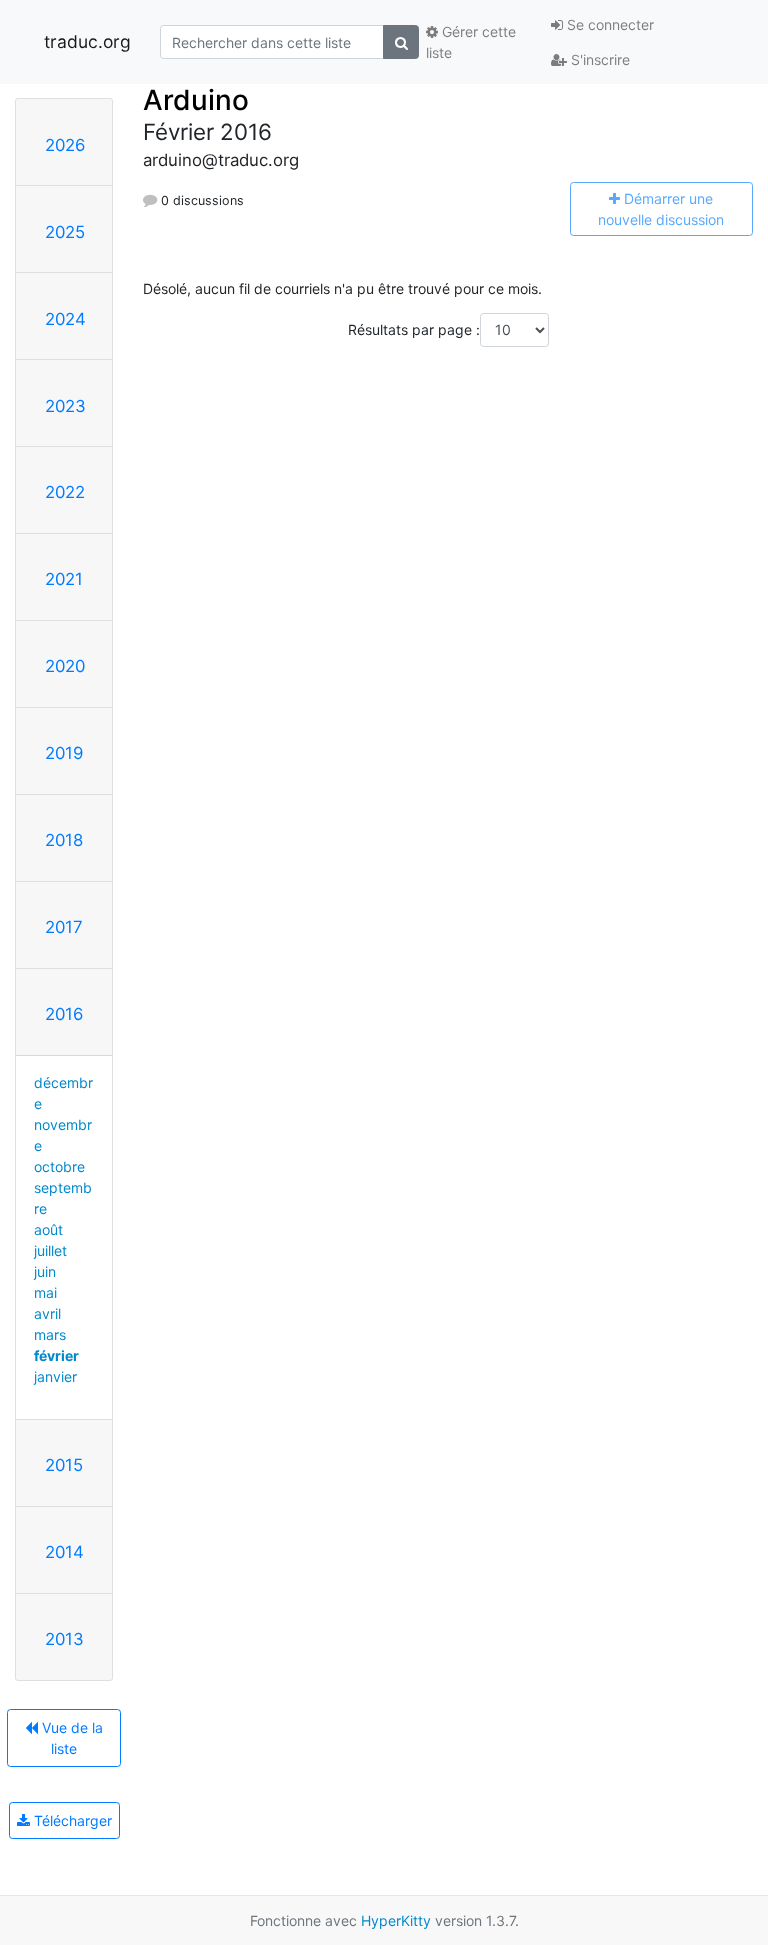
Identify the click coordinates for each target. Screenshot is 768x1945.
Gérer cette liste (471, 42)
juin (45, 1271)
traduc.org (87, 41)
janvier (55, 1376)
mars (50, 1334)
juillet (50, 1250)
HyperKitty (396, 1920)
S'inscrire (598, 59)
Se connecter (608, 24)
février (56, 1355)
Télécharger (71, 1820)
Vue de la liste (70, 1738)
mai (45, 1292)
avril (47, 1313)
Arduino (196, 100)
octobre (59, 1166)
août (48, 1229)
